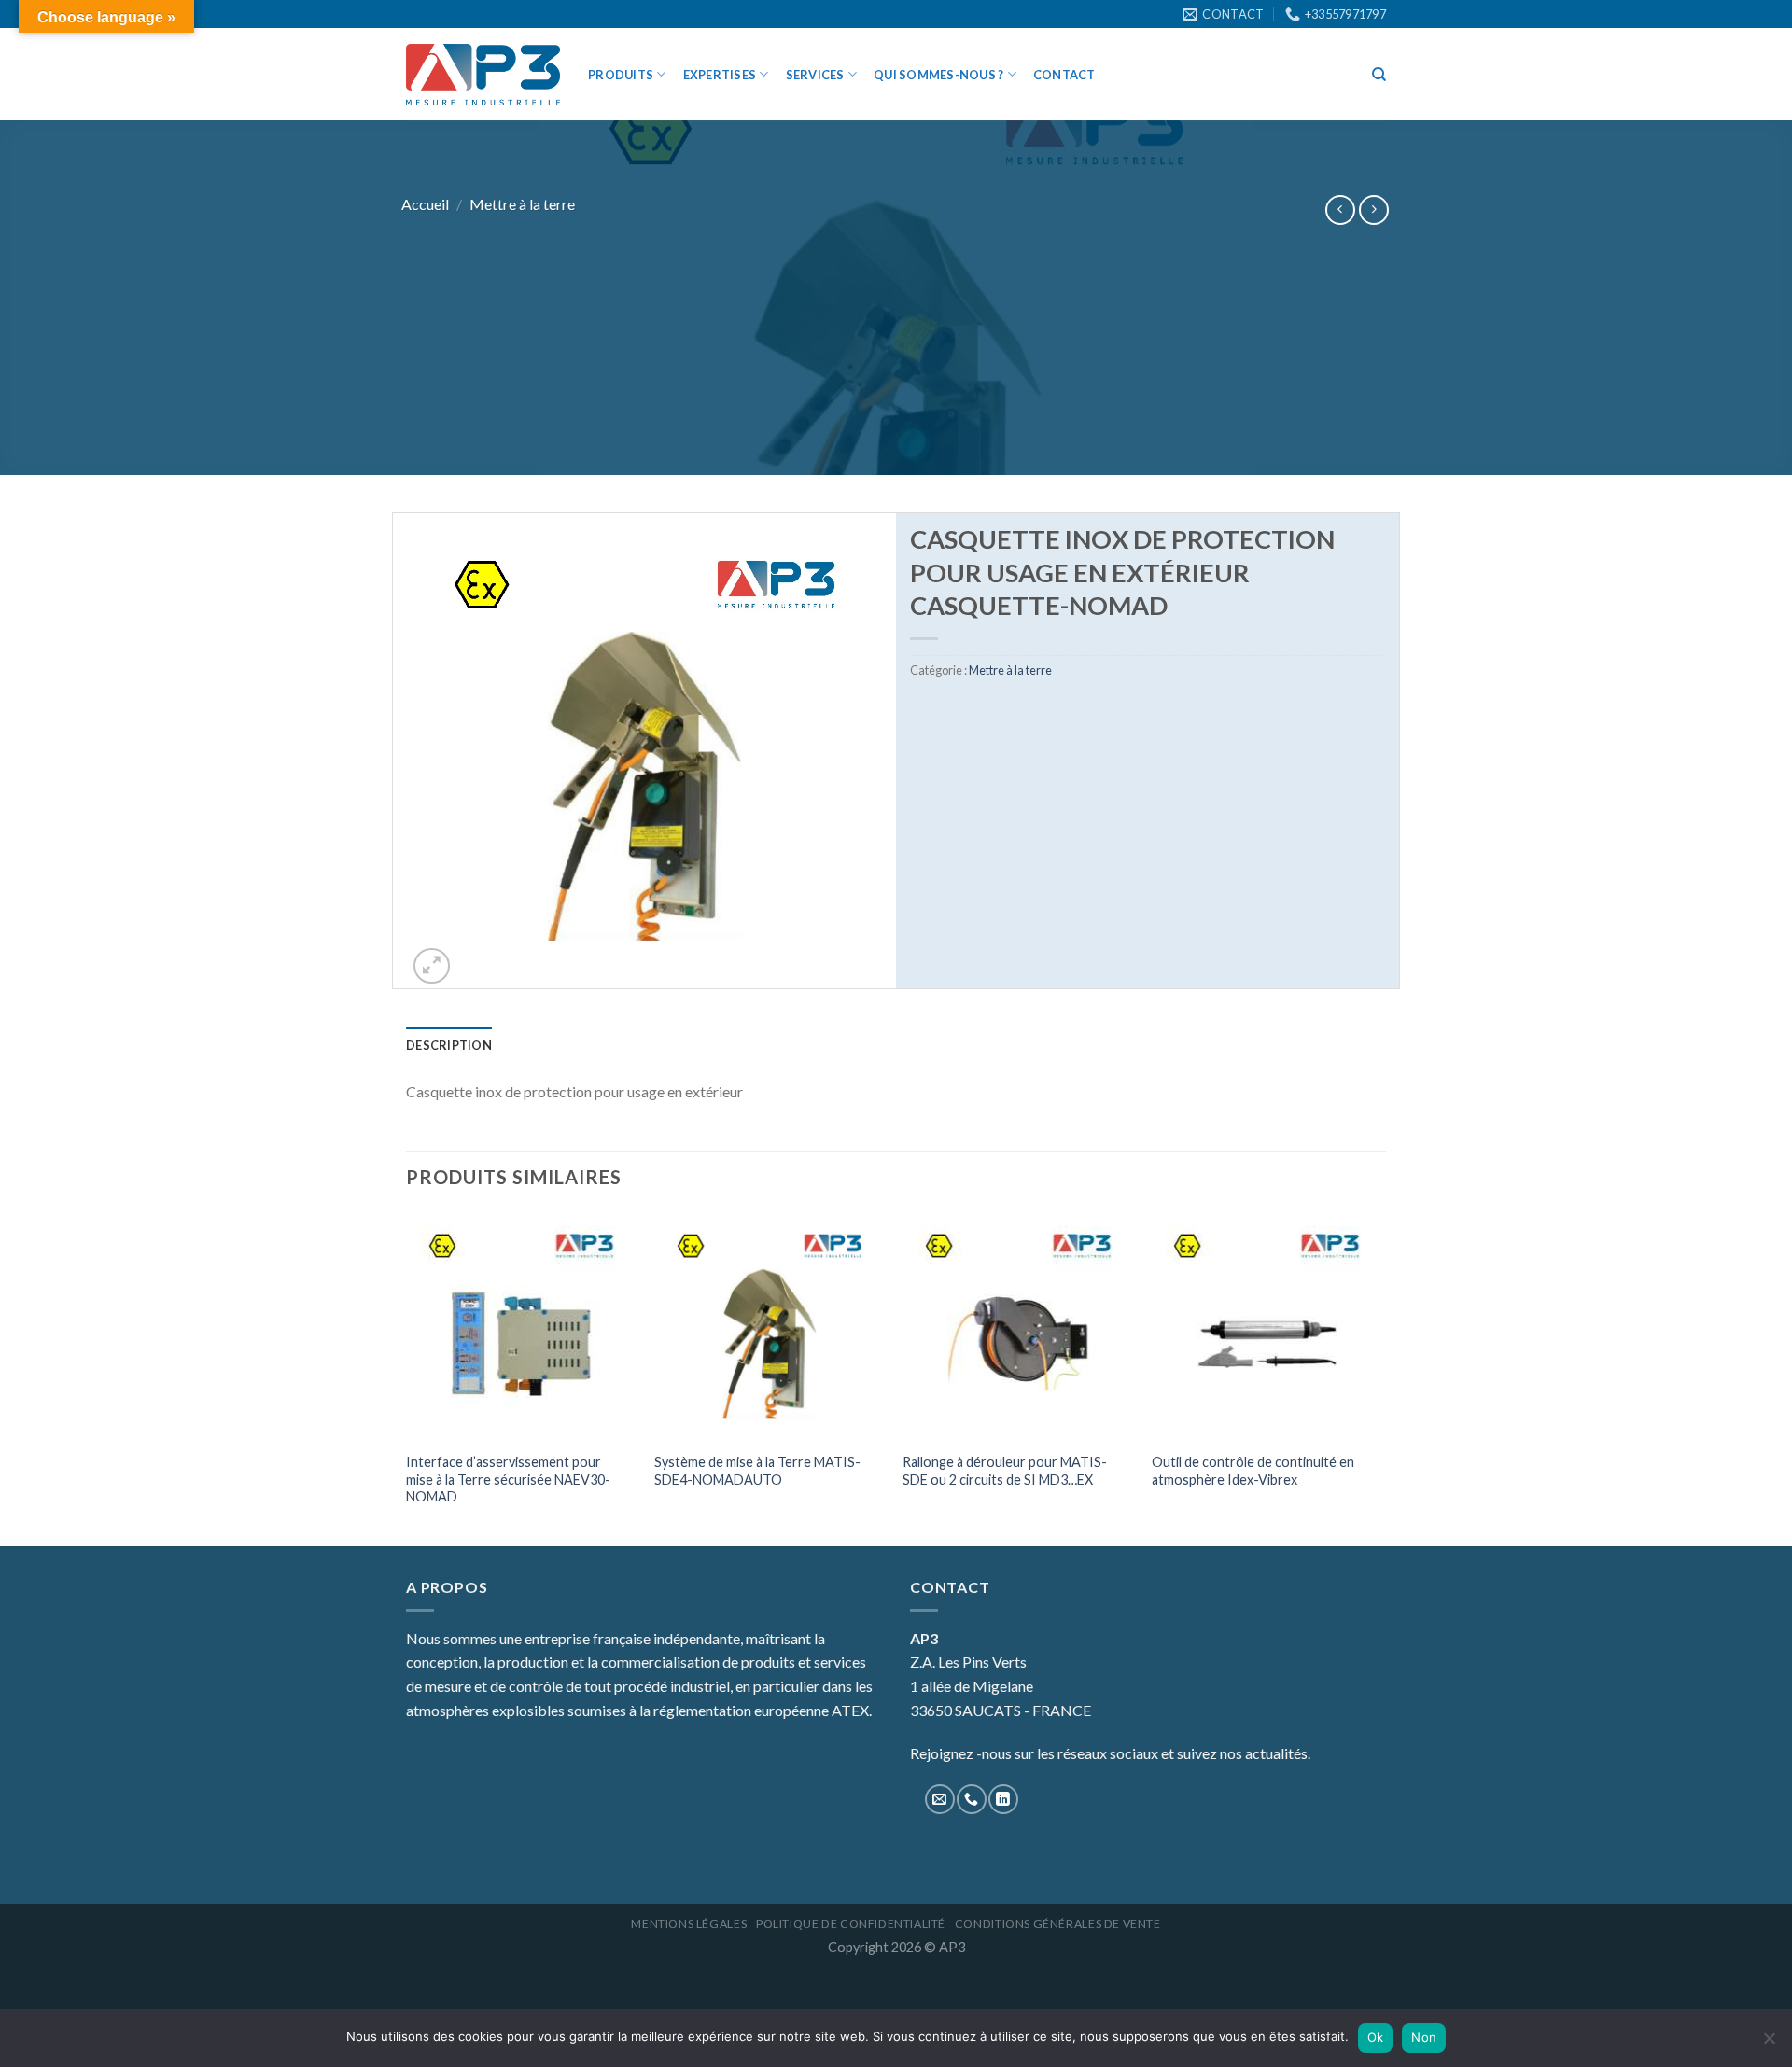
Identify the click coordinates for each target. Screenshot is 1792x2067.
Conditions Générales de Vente (1058, 1924)
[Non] (1769, 2044)
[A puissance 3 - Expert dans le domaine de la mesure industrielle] (483, 75)
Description (449, 1045)
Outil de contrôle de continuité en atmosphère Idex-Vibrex (1253, 1471)
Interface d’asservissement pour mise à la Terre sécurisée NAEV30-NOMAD (508, 1479)
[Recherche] (1379, 75)
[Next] (1380, 1376)
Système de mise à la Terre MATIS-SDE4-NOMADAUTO (757, 1471)
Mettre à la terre (522, 204)
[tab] (449, 1045)
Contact (1064, 75)
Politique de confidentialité (851, 1924)
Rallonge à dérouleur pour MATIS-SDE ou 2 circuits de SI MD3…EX (1005, 1471)
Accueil (425, 204)
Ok (1376, 2037)
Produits (621, 75)
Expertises (720, 75)
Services (815, 75)
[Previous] (407, 1376)
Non (1424, 2037)
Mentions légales (689, 1924)
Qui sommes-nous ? (938, 75)
